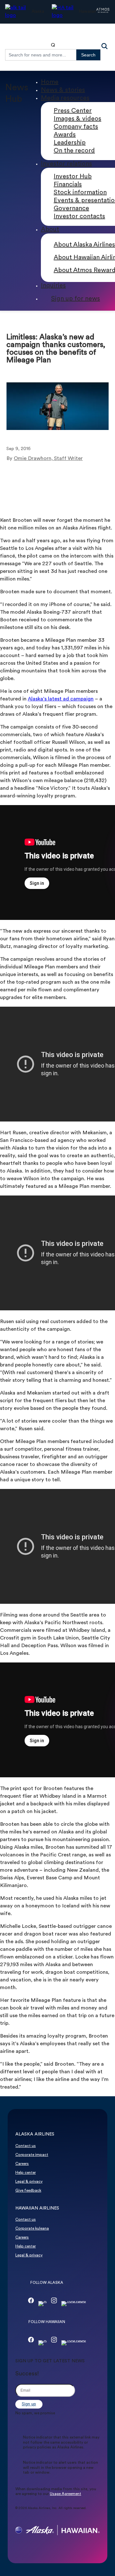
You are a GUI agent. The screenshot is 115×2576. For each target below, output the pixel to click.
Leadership (70, 143)
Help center (26, 2173)
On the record (74, 151)
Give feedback (28, 2191)
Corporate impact (32, 2155)
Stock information (80, 193)
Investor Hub (73, 177)
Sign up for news (76, 299)
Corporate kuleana (32, 2229)
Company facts (76, 127)
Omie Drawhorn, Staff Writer (48, 459)
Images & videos (77, 119)
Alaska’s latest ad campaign (61, 699)
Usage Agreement (65, 2494)
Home (50, 82)
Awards (65, 135)
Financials (68, 185)
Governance (71, 209)
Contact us (26, 2146)
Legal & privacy (29, 2182)
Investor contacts (79, 217)
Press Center (73, 111)
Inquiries (53, 286)
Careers (22, 2164)
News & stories (63, 90)
